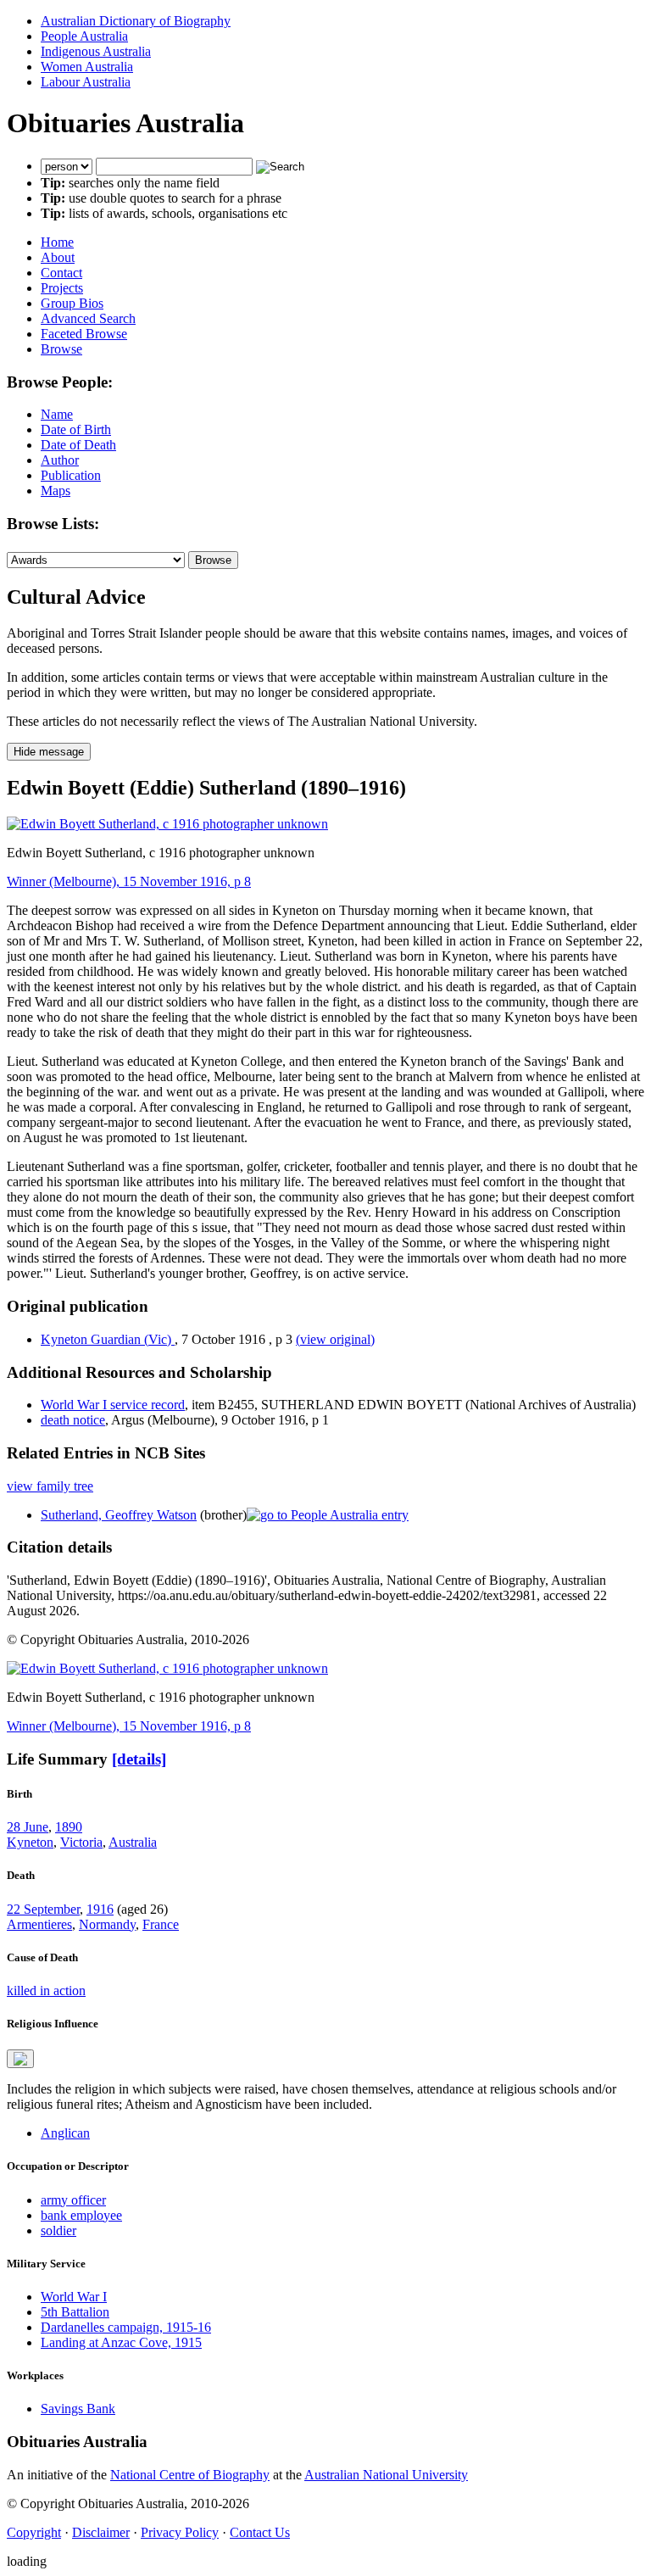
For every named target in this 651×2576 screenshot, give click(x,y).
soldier (58, 2230)
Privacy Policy (180, 2532)
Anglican (65, 2133)
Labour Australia (86, 82)
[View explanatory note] (20, 2059)
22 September (43, 1909)
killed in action (46, 1991)
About (58, 257)
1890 (69, 1827)
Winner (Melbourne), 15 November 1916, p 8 (129, 881)
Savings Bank (78, 2409)
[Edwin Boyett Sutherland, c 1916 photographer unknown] (167, 824)
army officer (73, 2200)
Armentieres (39, 1924)
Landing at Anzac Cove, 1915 (121, 2342)
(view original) (335, 1339)
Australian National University (386, 2475)
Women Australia (87, 67)
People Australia (84, 36)
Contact (61, 273)
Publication (71, 475)
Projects (62, 288)
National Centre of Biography (190, 2475)
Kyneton (30, 1842)
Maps (56, 491)
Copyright (34, 2532)
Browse (61, 349)
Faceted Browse (84, 334)
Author (60, 460)
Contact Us (260, 2532)
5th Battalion (75, 2312)
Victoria (81, 1842)
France (161, 1924)
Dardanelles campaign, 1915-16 (126, 2327)
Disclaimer (101, 2532)
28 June (28, 1827)
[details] (139, 1759)
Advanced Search (88, 318)
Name (57, 414)
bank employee (81, 2215)
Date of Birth (76, 429)
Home (57, 242)
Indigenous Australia (96, 51)
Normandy (107, 1924)
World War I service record (113, 1405)
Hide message (49, 752)
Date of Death (78, 445)
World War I (74, 2297)
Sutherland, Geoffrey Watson (119, 1515)
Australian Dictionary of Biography (136, 21)
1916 (100, 1909)
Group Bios (72, 303)
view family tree (50, 1486)
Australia (133, 1842)
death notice (73, 1420)
